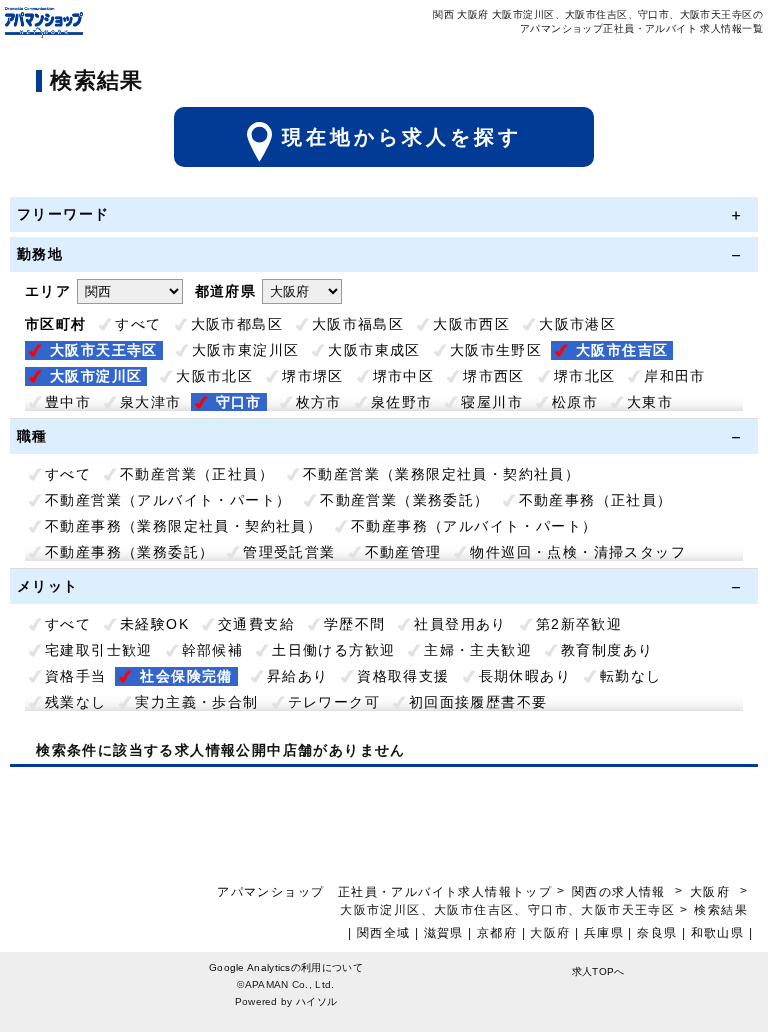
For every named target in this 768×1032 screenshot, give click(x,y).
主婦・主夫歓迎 (478, 650)
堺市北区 (585, 376)
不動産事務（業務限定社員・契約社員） (183, 526)
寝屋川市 (492, 402)
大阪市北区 (214, 376)
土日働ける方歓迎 (333, 650)
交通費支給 (256, 624)
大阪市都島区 (237, 324)
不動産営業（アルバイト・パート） (168, 500)
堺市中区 (404, 376)
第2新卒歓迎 (579, 624)
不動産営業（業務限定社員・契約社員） (441, 474)
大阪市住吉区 (622, 350)
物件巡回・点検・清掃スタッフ (578, 552)
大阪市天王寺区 (104, 350)
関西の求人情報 (621, 892)
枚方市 (319, 402)
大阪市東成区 (374, 350)
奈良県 (657, 933)
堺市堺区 (313, 376)
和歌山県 (718, 933)
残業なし (76, 702)
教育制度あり (607, 650)
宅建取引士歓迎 (99, 650)
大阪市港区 (577, 324)
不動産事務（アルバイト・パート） (474, 526)
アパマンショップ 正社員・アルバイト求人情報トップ (384, 892)
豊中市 (68, 402)
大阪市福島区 (358, 324)
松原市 (575, 402)
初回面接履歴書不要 (478, 702)
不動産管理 (403, 552)
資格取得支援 (403, 676)
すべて (138, 324)
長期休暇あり (525, 676)
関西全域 (384, 933)
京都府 (497, 933)
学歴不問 (355, 624)
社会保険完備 (186, 676)
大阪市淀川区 (96, 376)
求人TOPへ (598, 971)
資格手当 (76, 676)
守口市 (239, 402)
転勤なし (631, 676)
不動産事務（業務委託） (129, 552)
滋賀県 (444, 933)
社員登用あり (460, 624)
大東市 (650, 402)
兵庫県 (604, 933)
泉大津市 (151, 402)
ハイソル (316, 1001)
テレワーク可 (334, 702)
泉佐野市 (402, 402)
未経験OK (154, 624)
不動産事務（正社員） (596, 500)
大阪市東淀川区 (246, 350)
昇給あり (298, 676)
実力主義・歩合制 (196, 702)
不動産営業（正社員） (197, 474)
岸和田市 (675, 376)
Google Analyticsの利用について (286, 967)
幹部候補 (213, 650)
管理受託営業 (289, 552)
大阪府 (710, 892)
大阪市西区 (471, 324)
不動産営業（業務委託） (404, 500)
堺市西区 (494, 376)
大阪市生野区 (496, 350)
